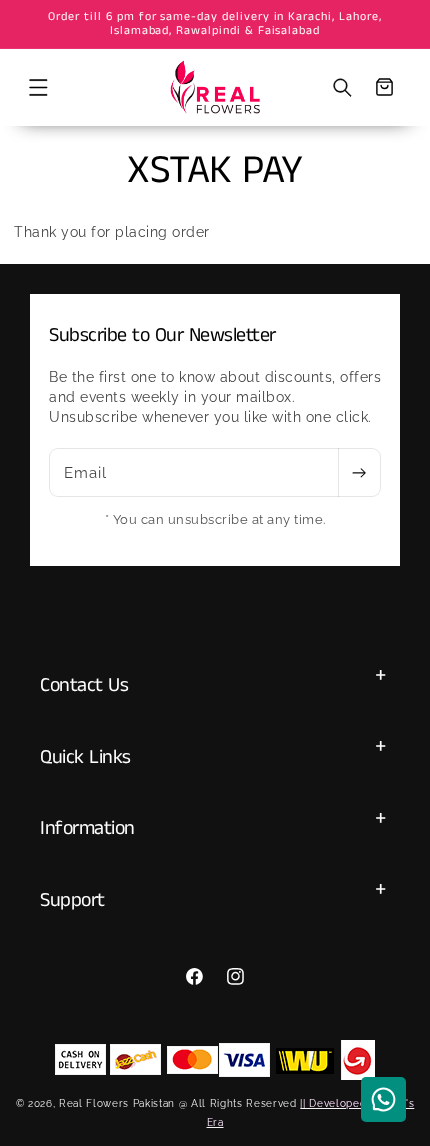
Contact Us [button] (84, 685)
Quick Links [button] (85, 757)
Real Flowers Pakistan (117, 1103)
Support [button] (72, 900)
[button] (38, 87)
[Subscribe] (359, 473)
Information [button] (87, 828)
